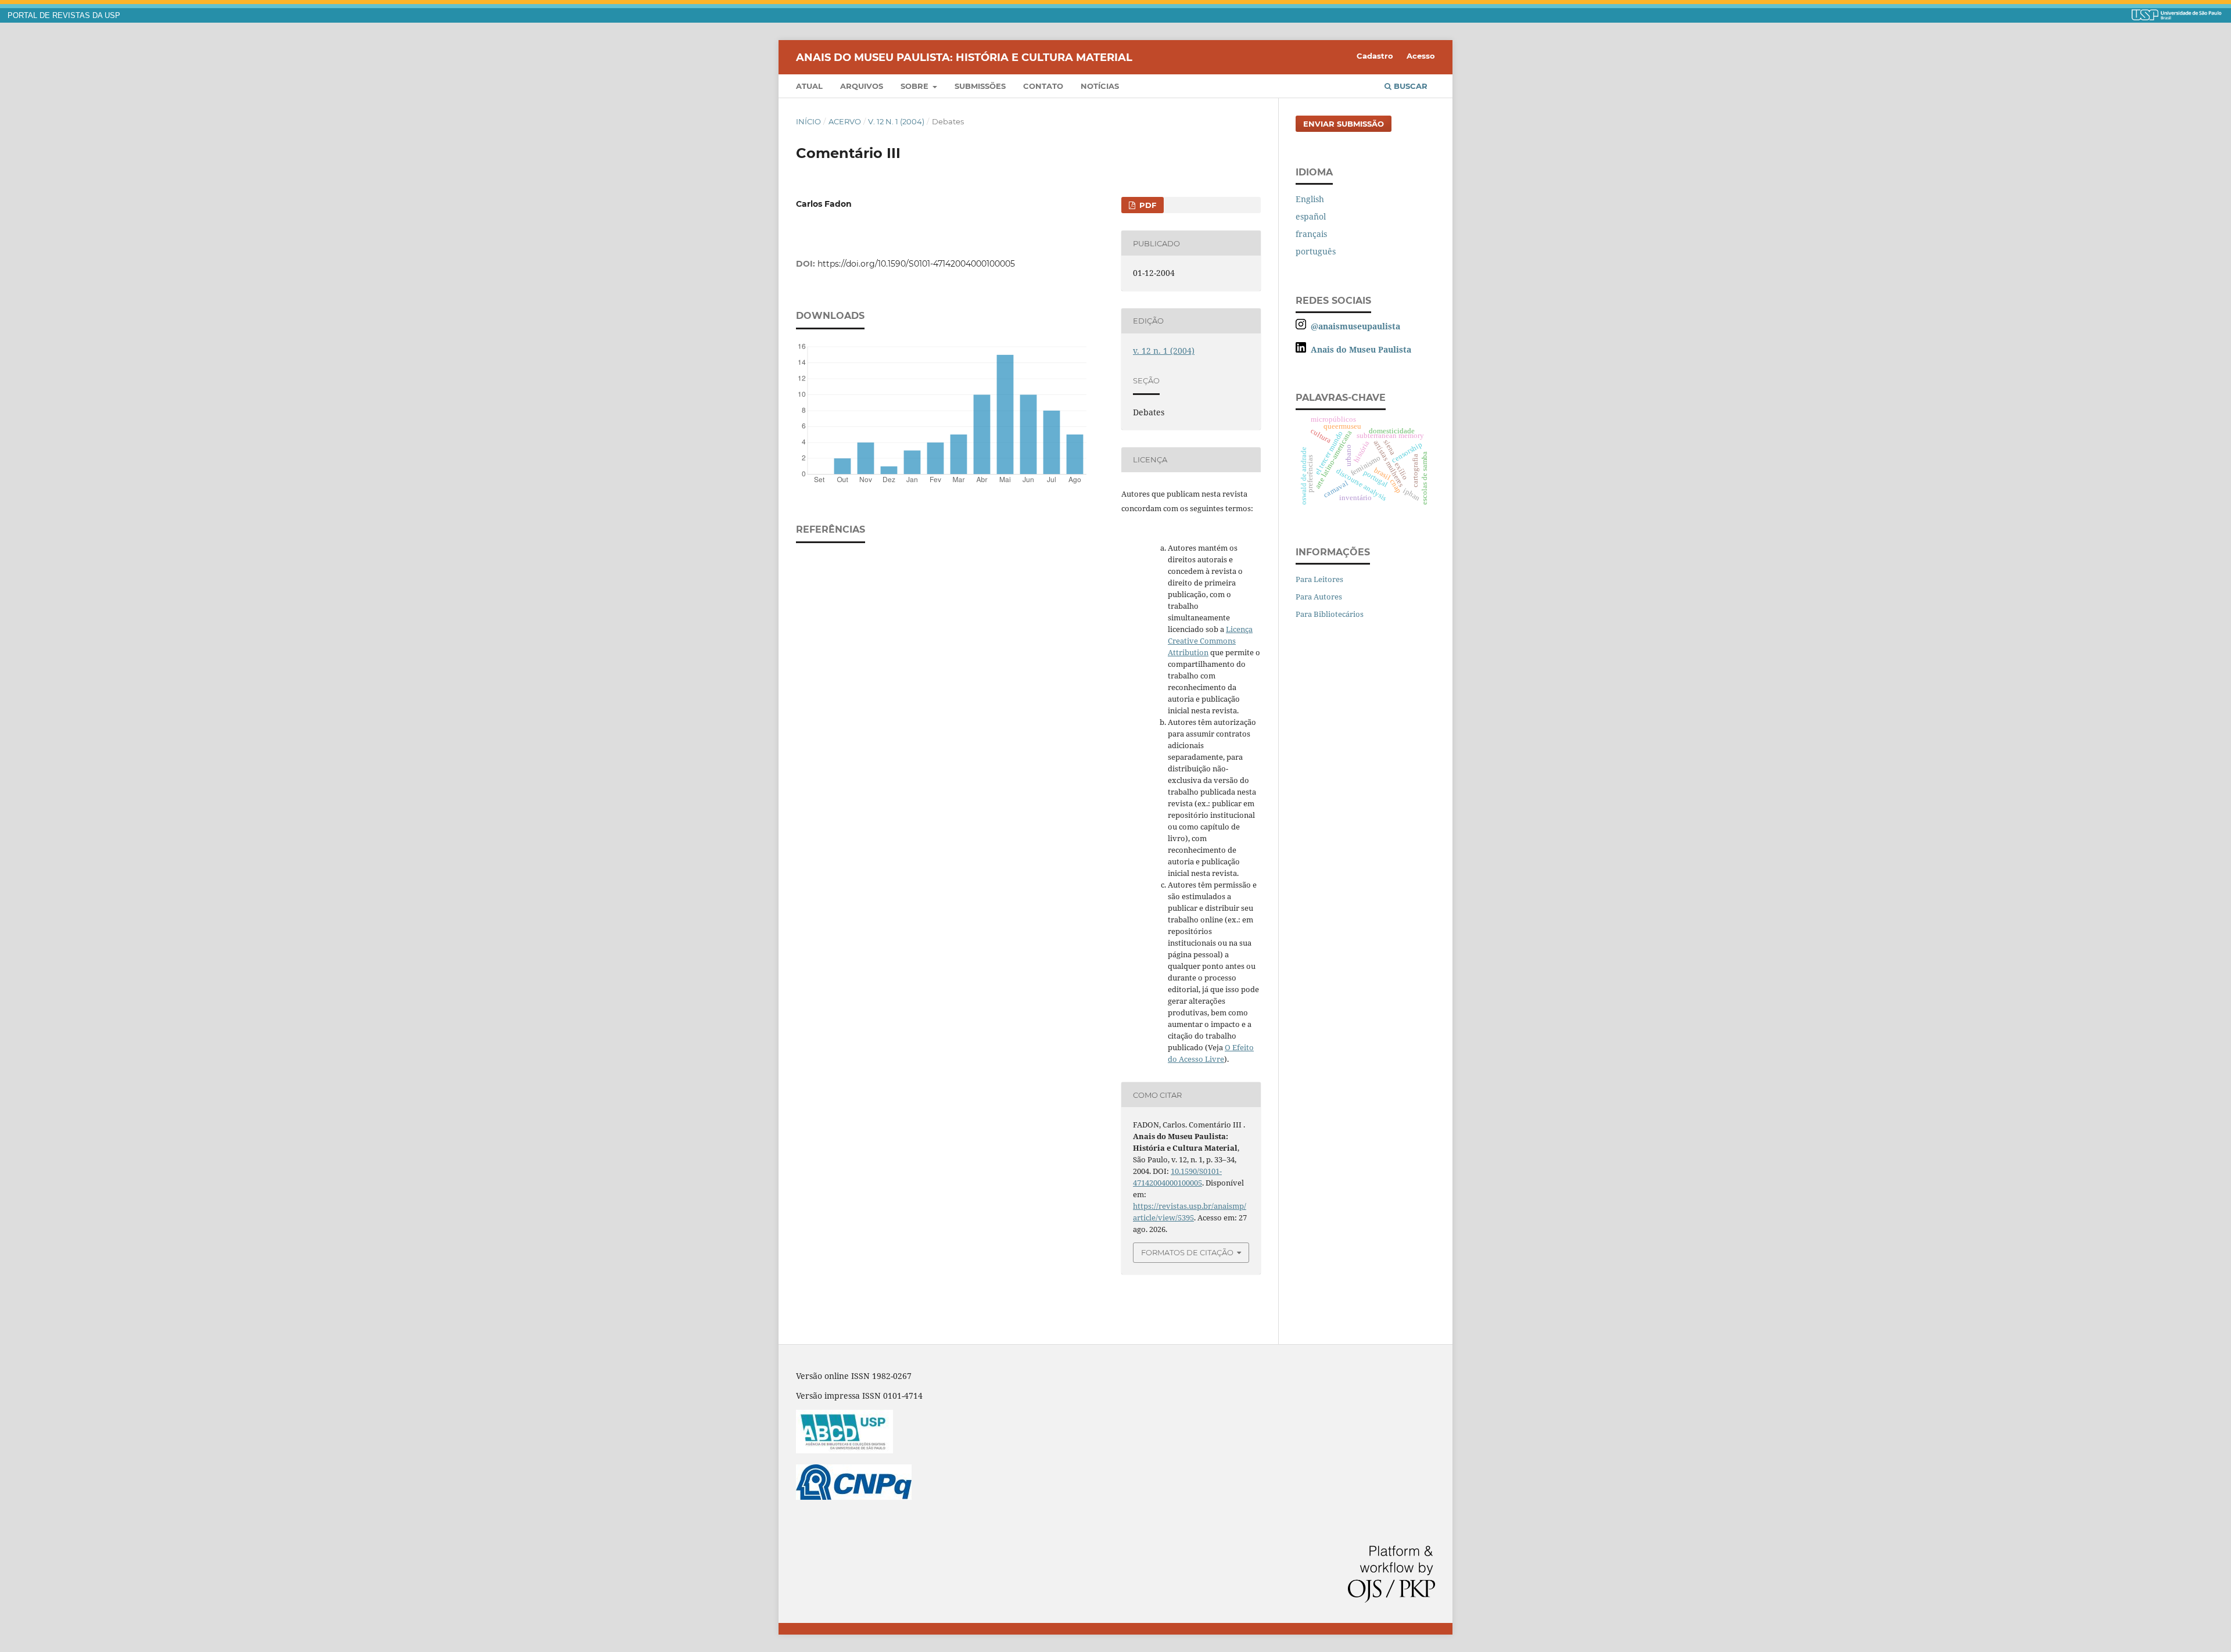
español (1311, 216)
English (1310, 199)
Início (808, 121)
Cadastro (1375, 56)
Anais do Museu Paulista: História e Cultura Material (964, 57)
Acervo (845, 121)
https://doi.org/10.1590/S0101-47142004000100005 (916, 264)
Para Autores (1319, 597)
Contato (1043, 86)
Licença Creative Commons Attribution (1210, 641)
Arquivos (862, 86)
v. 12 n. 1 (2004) (896, 121)
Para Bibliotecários (1330, 614)
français (1311, 234)
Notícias (1100, 86)
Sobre (916, 86)
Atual (809, 86)
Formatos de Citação (1187, 1252)
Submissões (980, 86)
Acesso (1421, 56)
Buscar (1409, 86)
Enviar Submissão (1344, 124)
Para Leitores (1319, 579)
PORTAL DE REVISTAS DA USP (64, 16)
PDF (1147, 205)
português (1316, 251)
